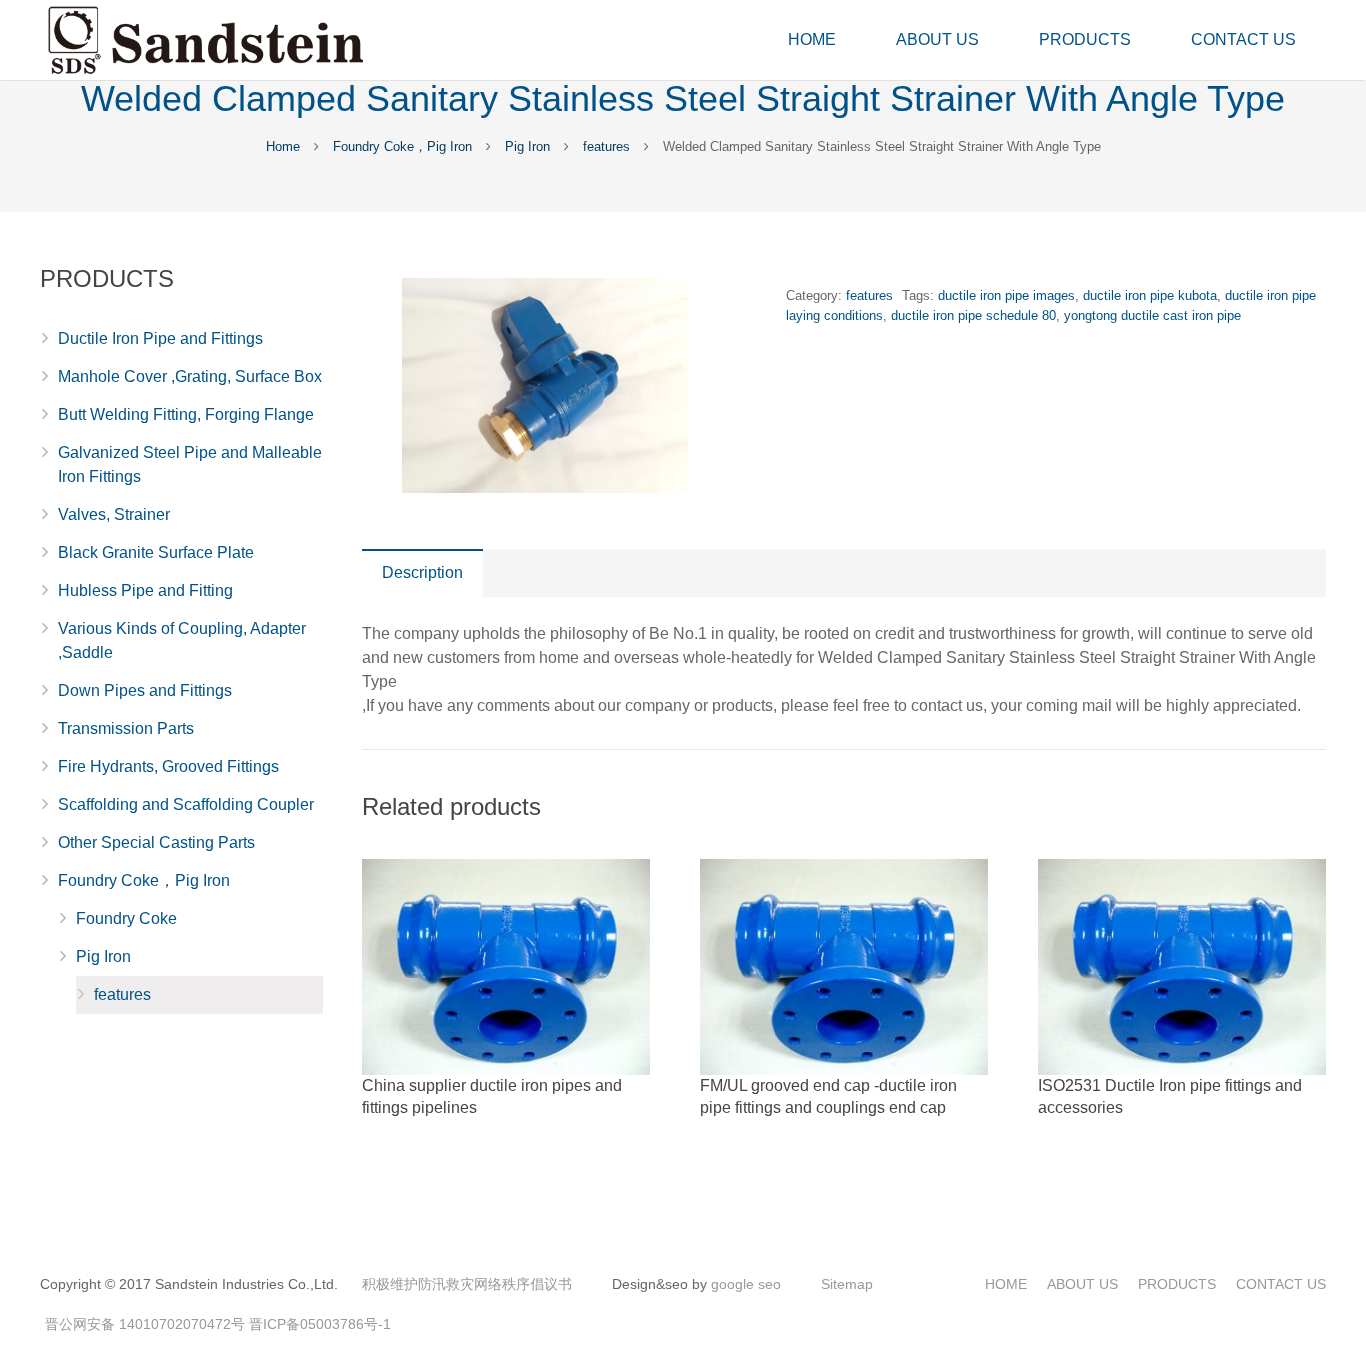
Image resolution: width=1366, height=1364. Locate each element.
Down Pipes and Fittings (145, 690)
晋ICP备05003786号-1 (320, 1324)
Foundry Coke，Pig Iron (402, 146)
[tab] (422, 573)
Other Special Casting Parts (156, 842)
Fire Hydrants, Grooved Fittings (168, 766)
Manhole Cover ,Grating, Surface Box (190, 376)
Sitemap (847, 1284)
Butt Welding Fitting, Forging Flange (186, 414)
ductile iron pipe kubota (1150, 295)
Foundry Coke (126, 918)
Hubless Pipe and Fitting (145, 590)
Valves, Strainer (114, 514)
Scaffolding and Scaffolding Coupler (186, 804)
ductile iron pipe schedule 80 (973, 315)
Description (422, 572)
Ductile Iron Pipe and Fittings (160, 338)
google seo (746, 1284)
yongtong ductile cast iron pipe (1152, 315)
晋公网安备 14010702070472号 (145, 1324)
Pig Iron (527, 146)
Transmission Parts (126, 728)
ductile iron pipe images (1006, 295)
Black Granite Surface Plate (156, 552)
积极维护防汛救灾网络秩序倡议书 (467, 1284)
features (606, 146)
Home (283, 146)
